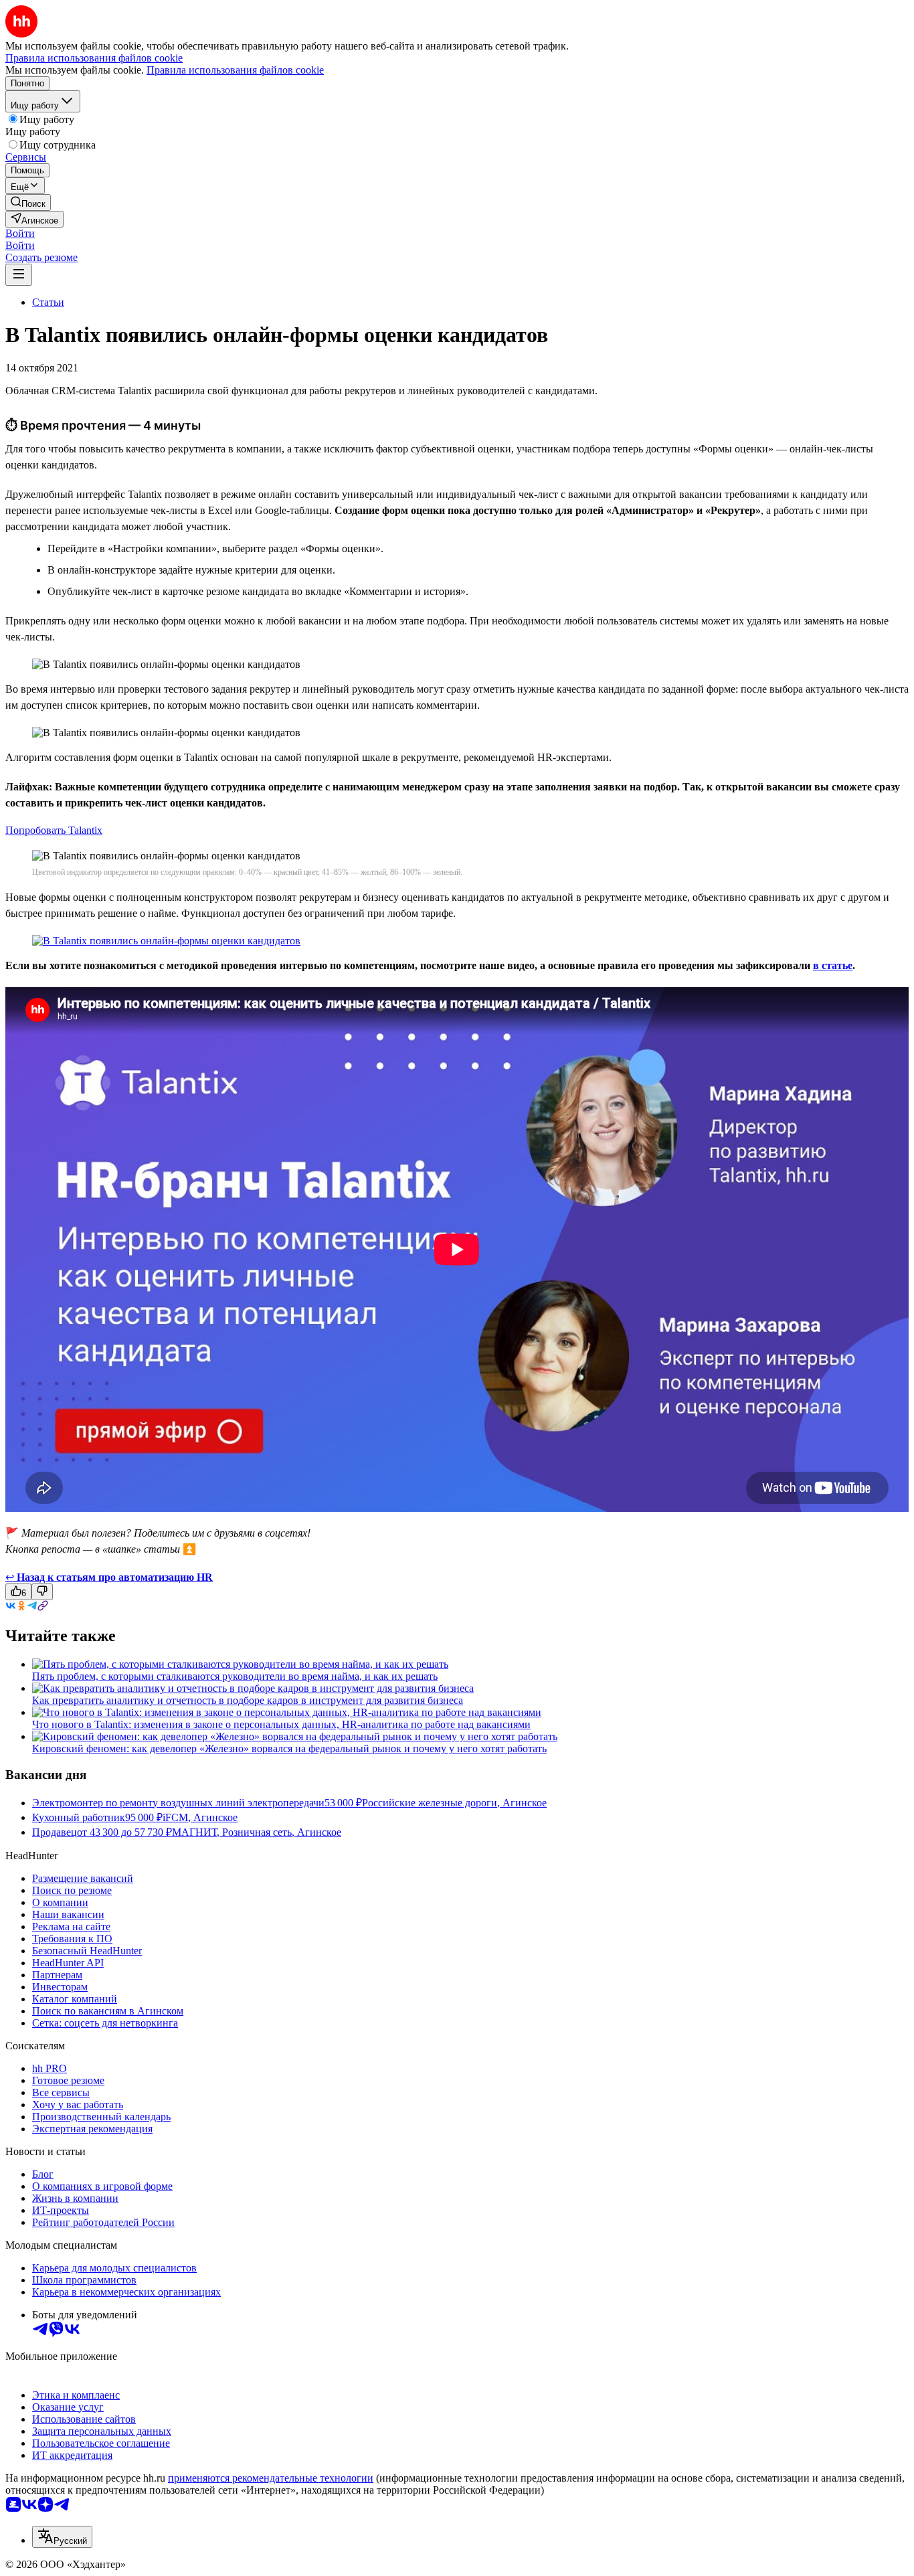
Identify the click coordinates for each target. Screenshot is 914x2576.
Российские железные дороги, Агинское (454, 1803)
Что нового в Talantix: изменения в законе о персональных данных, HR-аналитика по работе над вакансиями (281, 1724)
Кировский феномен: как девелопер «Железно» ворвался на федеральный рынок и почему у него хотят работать (289, 1748)
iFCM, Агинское (200, 1817)
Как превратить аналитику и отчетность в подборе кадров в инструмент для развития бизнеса (248, 1700)
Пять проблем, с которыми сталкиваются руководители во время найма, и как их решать (235, 1676)
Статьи (48, 302)
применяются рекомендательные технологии (271, 2478)
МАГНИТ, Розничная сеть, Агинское (257, 1832)
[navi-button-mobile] (19, 275)
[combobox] (62, 2537)
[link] (28, 202)
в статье (833, 965)
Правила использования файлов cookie (235, 70)
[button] (20, 233)
